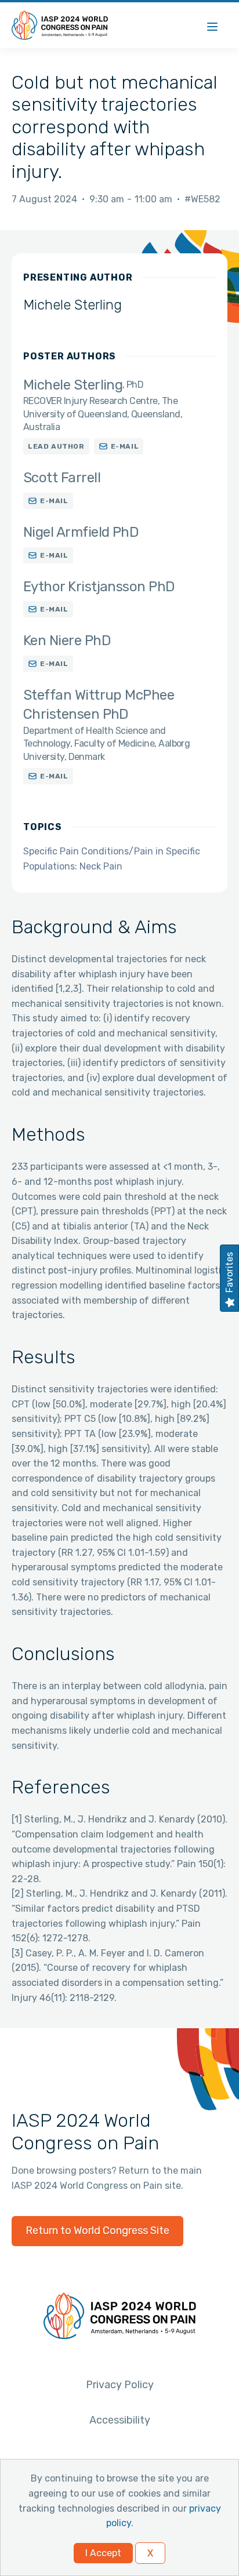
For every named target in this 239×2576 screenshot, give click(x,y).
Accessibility (120, 2420)
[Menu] (212, 25)
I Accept (103, 2553)
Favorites (229, 1272)
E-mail (125, 446)
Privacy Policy (120, 2385)
